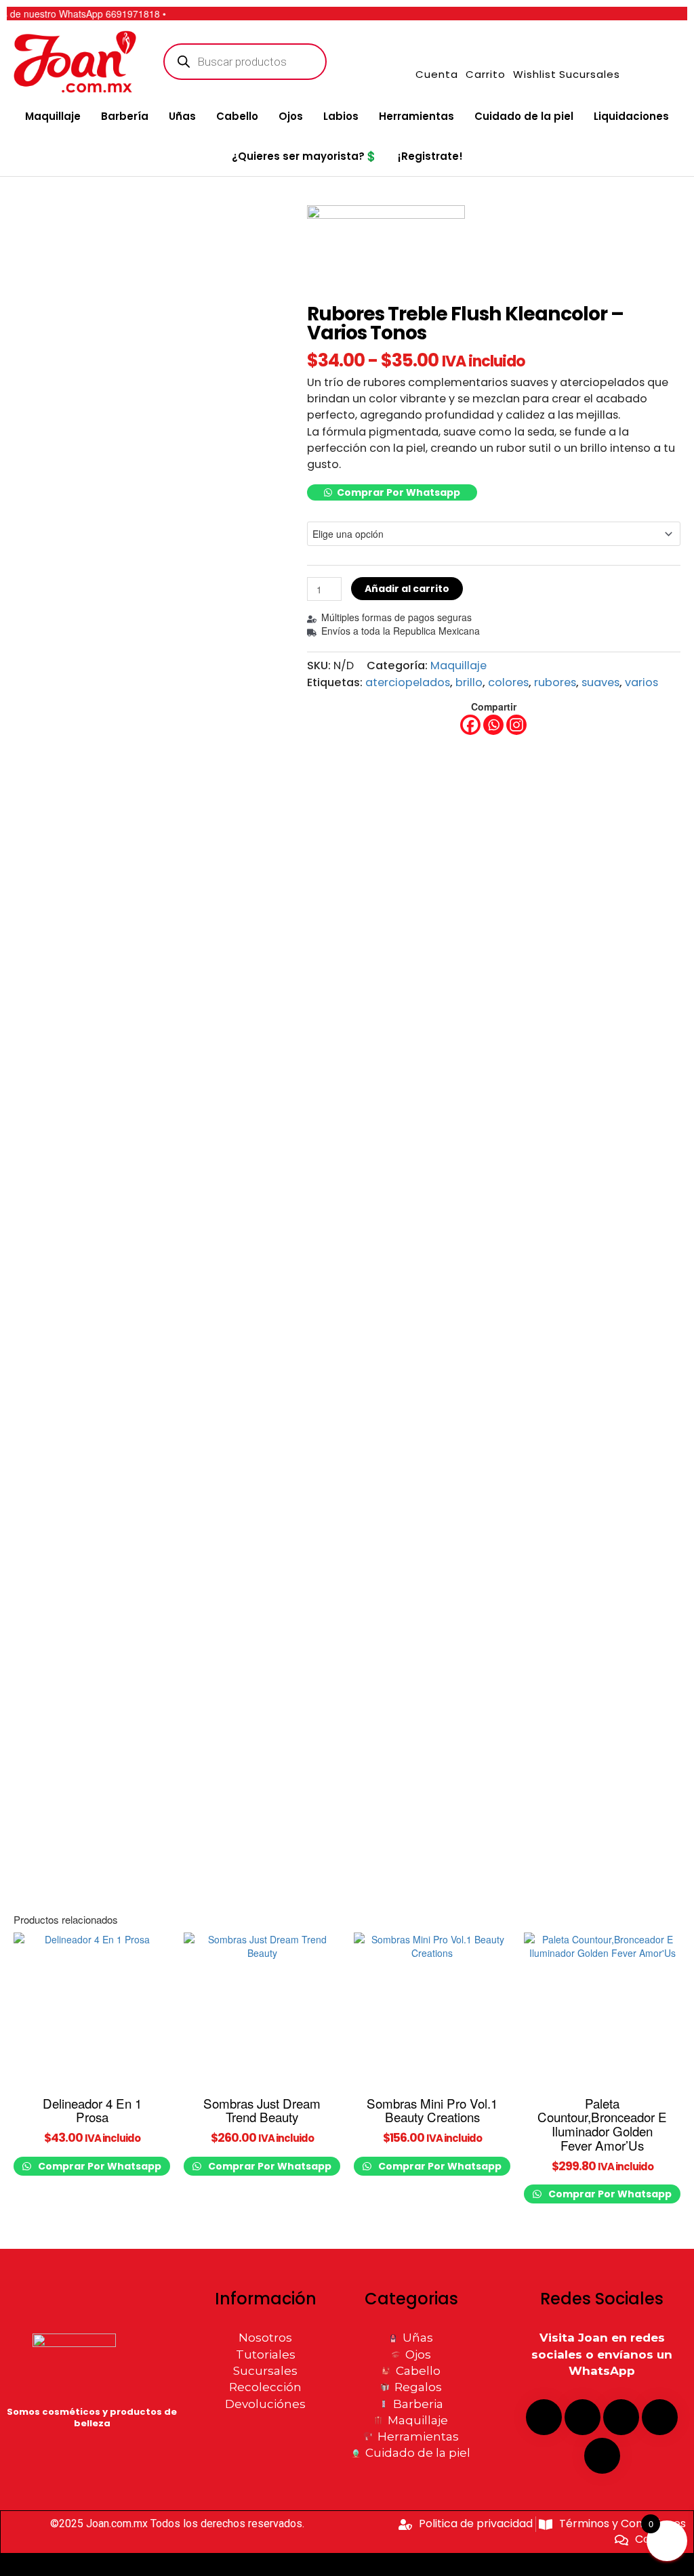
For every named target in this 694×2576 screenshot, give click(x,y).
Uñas (182, 116)
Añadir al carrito (407, 589)
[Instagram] (516, 725)
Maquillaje (53, 116)
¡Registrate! (430, 156)
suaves (600, 682)
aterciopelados (408, 682)
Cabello (237, 116)
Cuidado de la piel (524, 116)
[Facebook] (470, 725)
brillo (469, 682)
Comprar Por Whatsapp (399, 492)
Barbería (125, 116)
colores (508, 682)
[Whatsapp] (493, 725)
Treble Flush (327, 508)
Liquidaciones (631, 116)
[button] (392, 492)
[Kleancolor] (386, 255)
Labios (341, 116)
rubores (555, 682)
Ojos (291, 116)
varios (641, 682)
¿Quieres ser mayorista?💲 (305, 156)
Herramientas (416, 116)
